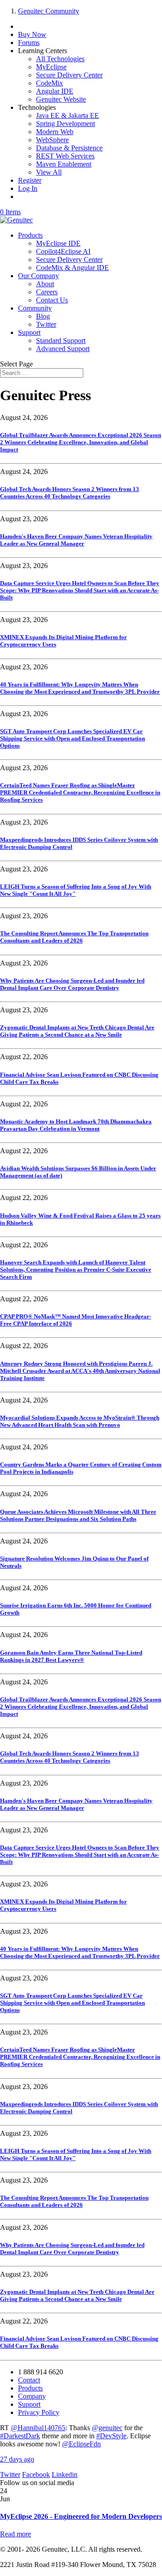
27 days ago (17, 2459)
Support (29, 332)
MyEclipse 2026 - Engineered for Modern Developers (81, 2516)
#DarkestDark (20, 2436)
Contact (29, 2380)
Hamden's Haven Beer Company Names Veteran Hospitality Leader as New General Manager (76, 540)
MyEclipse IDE (58, 243)
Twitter (46, 324)
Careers (47, 292)
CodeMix (49, 83)
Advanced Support (63, 349)
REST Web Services (65, 156)
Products (30, 235)
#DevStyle (111, 2436)
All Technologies (60, 59)
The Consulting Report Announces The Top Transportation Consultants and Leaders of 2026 (74, 937)
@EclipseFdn (81, 2444)
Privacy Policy (39, 2412)
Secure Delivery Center (69, 75)
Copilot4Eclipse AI (63, 251)
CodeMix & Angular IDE (72, 268)
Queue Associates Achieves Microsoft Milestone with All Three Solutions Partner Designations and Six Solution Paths (78, 1515)
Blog (43, 316)
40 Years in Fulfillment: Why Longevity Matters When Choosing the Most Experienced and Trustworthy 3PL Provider (80, 688)
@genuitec (107, 2428)
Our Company (38, 276)
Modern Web (55, 132)
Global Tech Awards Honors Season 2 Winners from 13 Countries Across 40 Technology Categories (70, 493)
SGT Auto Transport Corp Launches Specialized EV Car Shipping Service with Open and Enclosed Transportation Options (72, 738)
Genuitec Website (61, 99)
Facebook (36, 2474)
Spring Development (65, 124)
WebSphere (52, 140)
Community (35, 308)
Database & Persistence (69, 148)
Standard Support (61, 341)
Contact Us (52, 300)
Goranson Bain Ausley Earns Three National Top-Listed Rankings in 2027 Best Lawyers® (71, 1656)
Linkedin (65, 2474)
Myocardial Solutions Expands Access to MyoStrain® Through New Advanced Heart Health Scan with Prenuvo (80, 1421)
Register (30, 180)
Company (32, 2396)
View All (49, 172)
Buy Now (32, 34)
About (45, 284)
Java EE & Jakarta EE (67, 115)
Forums (29, 43)
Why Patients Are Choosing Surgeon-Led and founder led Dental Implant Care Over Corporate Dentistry (72, 984)
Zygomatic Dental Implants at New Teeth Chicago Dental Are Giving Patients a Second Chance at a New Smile (77, 1031)
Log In (28, 188)
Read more (16, 2534)
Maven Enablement (64, 164)
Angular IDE (55, 91)
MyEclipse (51, 67)
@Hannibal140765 (38, 2428)
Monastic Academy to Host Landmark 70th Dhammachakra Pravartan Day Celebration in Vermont (76, 1125)
